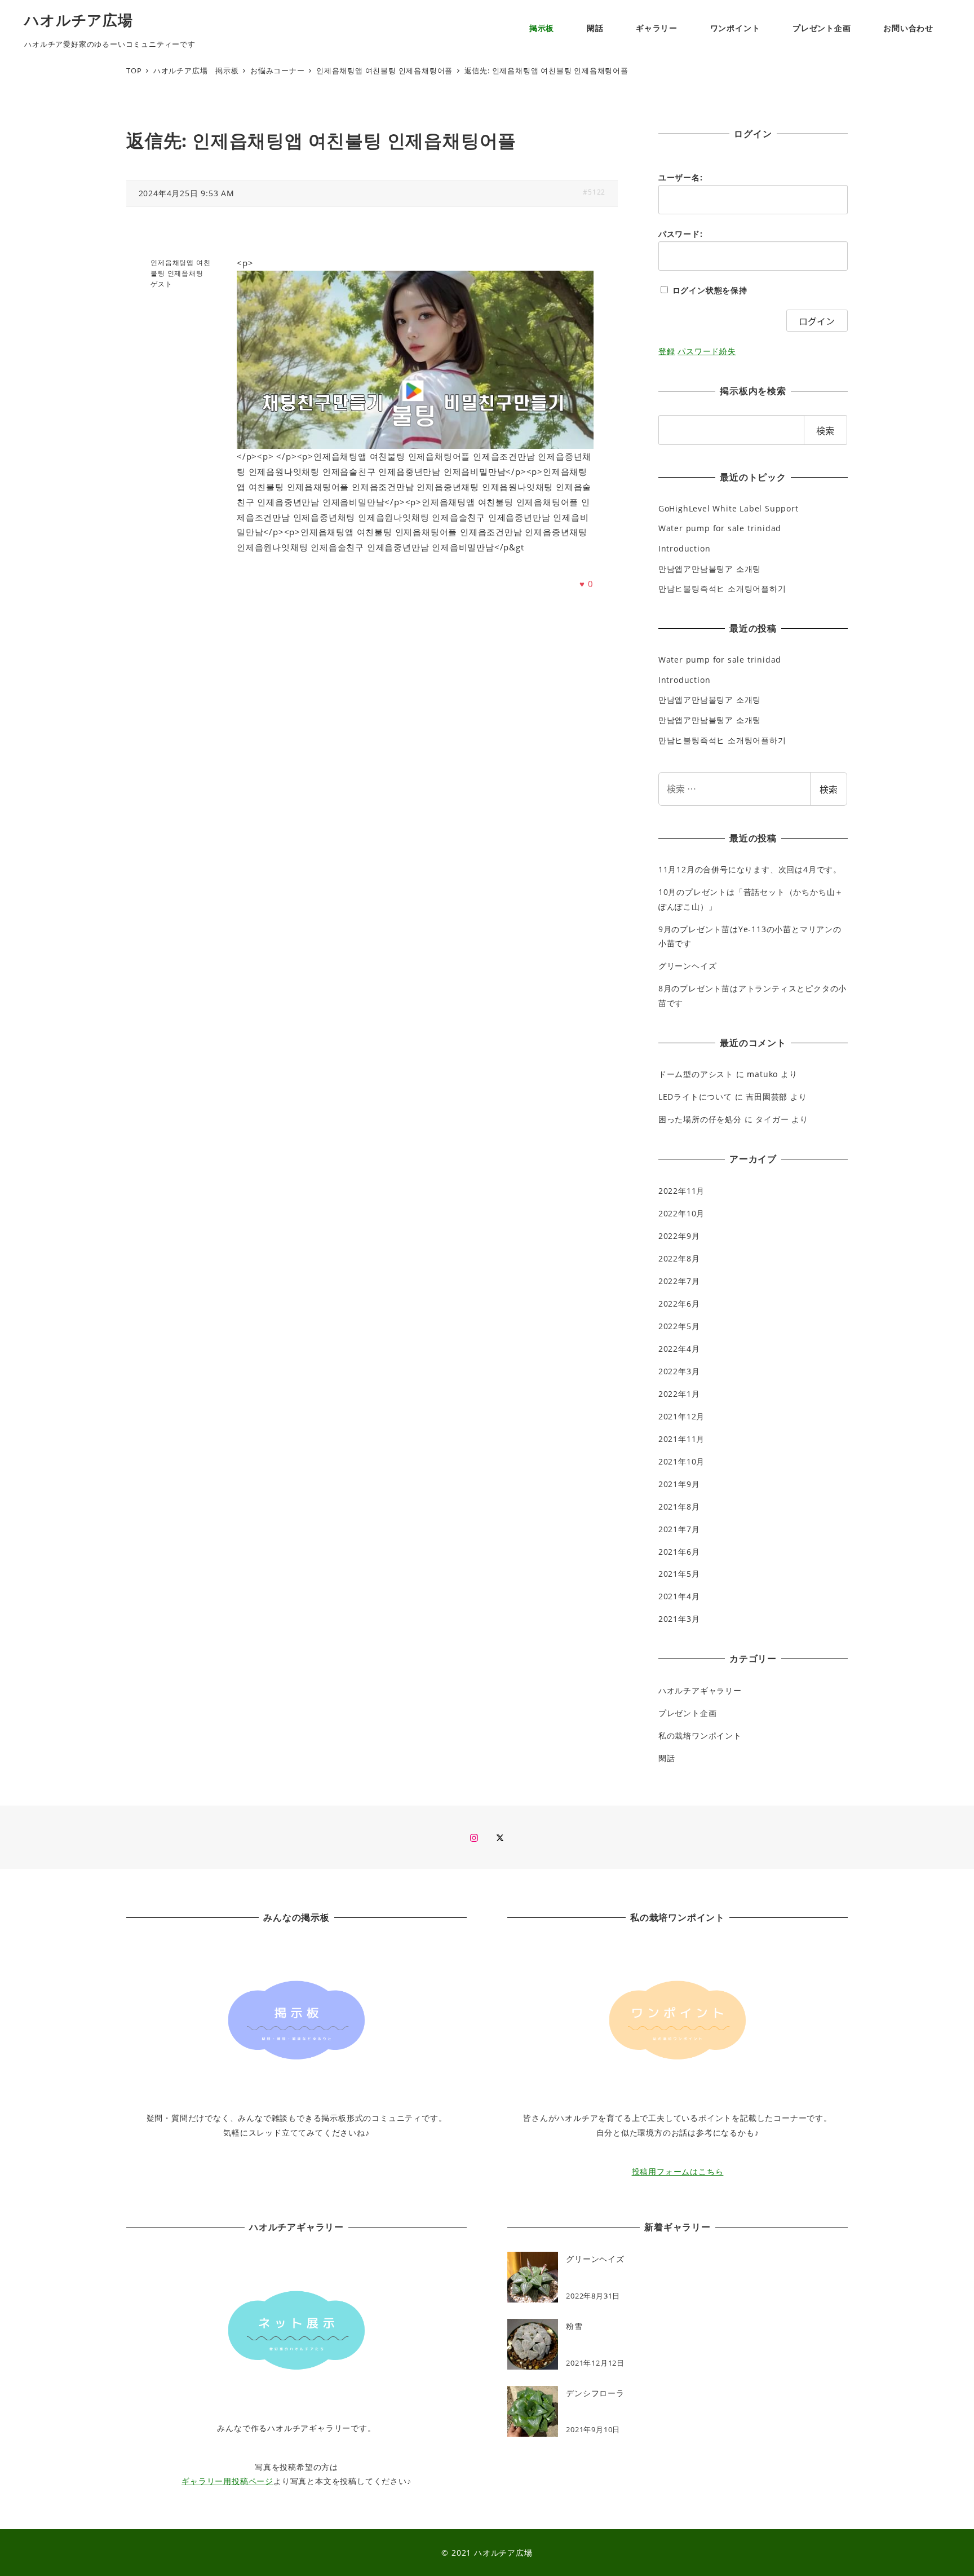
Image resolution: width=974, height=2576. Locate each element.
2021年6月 (679, 1552)
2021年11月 (681, 1439)
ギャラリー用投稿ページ (227, 2481)
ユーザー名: (681, 177)
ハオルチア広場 (79, 20)
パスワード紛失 (707, 351)
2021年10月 (681, 1461)
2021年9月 (679, 1484)
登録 (667, 351)
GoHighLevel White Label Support (729, 508)
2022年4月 (679, 1349)
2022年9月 (679, 1236)
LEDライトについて (695, 1097)
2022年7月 (679, 1281)
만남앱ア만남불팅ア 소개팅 (710, 569)
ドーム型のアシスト (696, 1074)
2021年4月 (679, 1596)
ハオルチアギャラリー (700, 1690)
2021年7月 (679, 1529)
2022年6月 (679, 1304)
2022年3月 (679, 1371)
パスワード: (681, 234)
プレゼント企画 (688, 1713)
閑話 (667, 1758)
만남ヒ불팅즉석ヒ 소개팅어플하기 (722, 588)
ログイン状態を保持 (710, 290)
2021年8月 (679, 1507)
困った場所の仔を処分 (700, 1119)
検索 (829, 789)
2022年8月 (679, 1258)
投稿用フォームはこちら (678, 2171)
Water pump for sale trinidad (720, 528)
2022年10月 (681, 1213)
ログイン (817, 321)
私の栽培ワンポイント (700, 1735)
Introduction (685, 548)
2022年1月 (679, 1394)
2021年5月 (679, 1574)
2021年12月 (681, 1416)
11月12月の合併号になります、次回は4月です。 (750, 869)
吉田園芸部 (767, 1097)
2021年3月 (679, 1619)
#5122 (594, 192)
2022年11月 (681, 1191)
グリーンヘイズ (688, 966)
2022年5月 (679, 1326)
